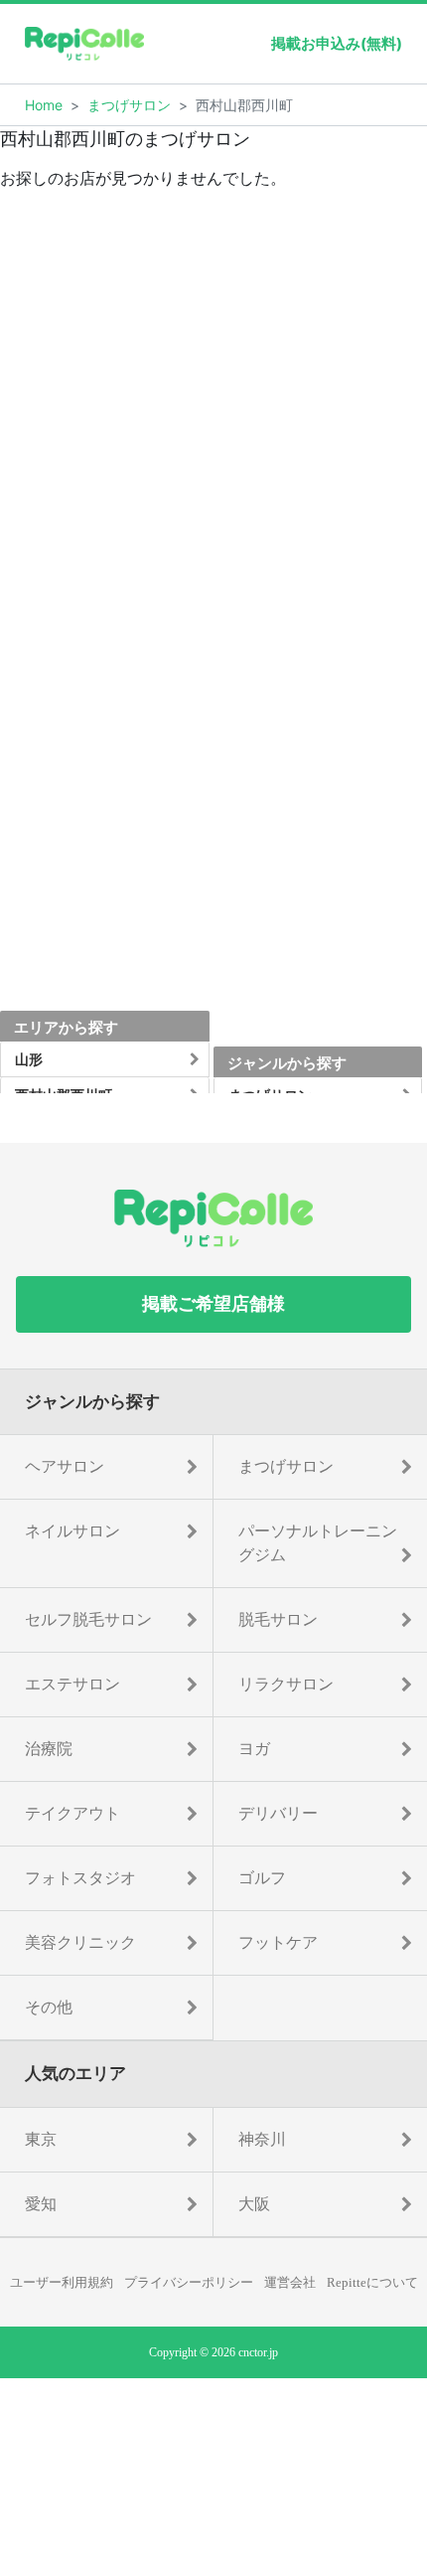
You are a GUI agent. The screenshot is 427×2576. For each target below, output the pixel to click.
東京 (41, 2139)
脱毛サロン (278, 1619)
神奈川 (262, 2139)
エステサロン (72, 1684)
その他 (49, 2007)
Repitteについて (372, 2282)
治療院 (49, 1749)
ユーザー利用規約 (62, 2282)
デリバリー (278, 1813)
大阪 (254, 2204)
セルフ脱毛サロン (88, 1619)
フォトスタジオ (80, 1878)
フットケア (278, 1942)
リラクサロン (286, 1684)
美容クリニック (80, 1942)
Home (44, 105)
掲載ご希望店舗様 (213, 1304)
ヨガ (254, 1749)
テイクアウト (72, 1813)
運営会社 (290, 2282)
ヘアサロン (65, 1466)
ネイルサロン (72, 1531)
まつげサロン (129, 105)
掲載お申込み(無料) (337, 43)
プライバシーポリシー (189, 2282)
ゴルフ (262, 1878)
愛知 (41, 2204)
